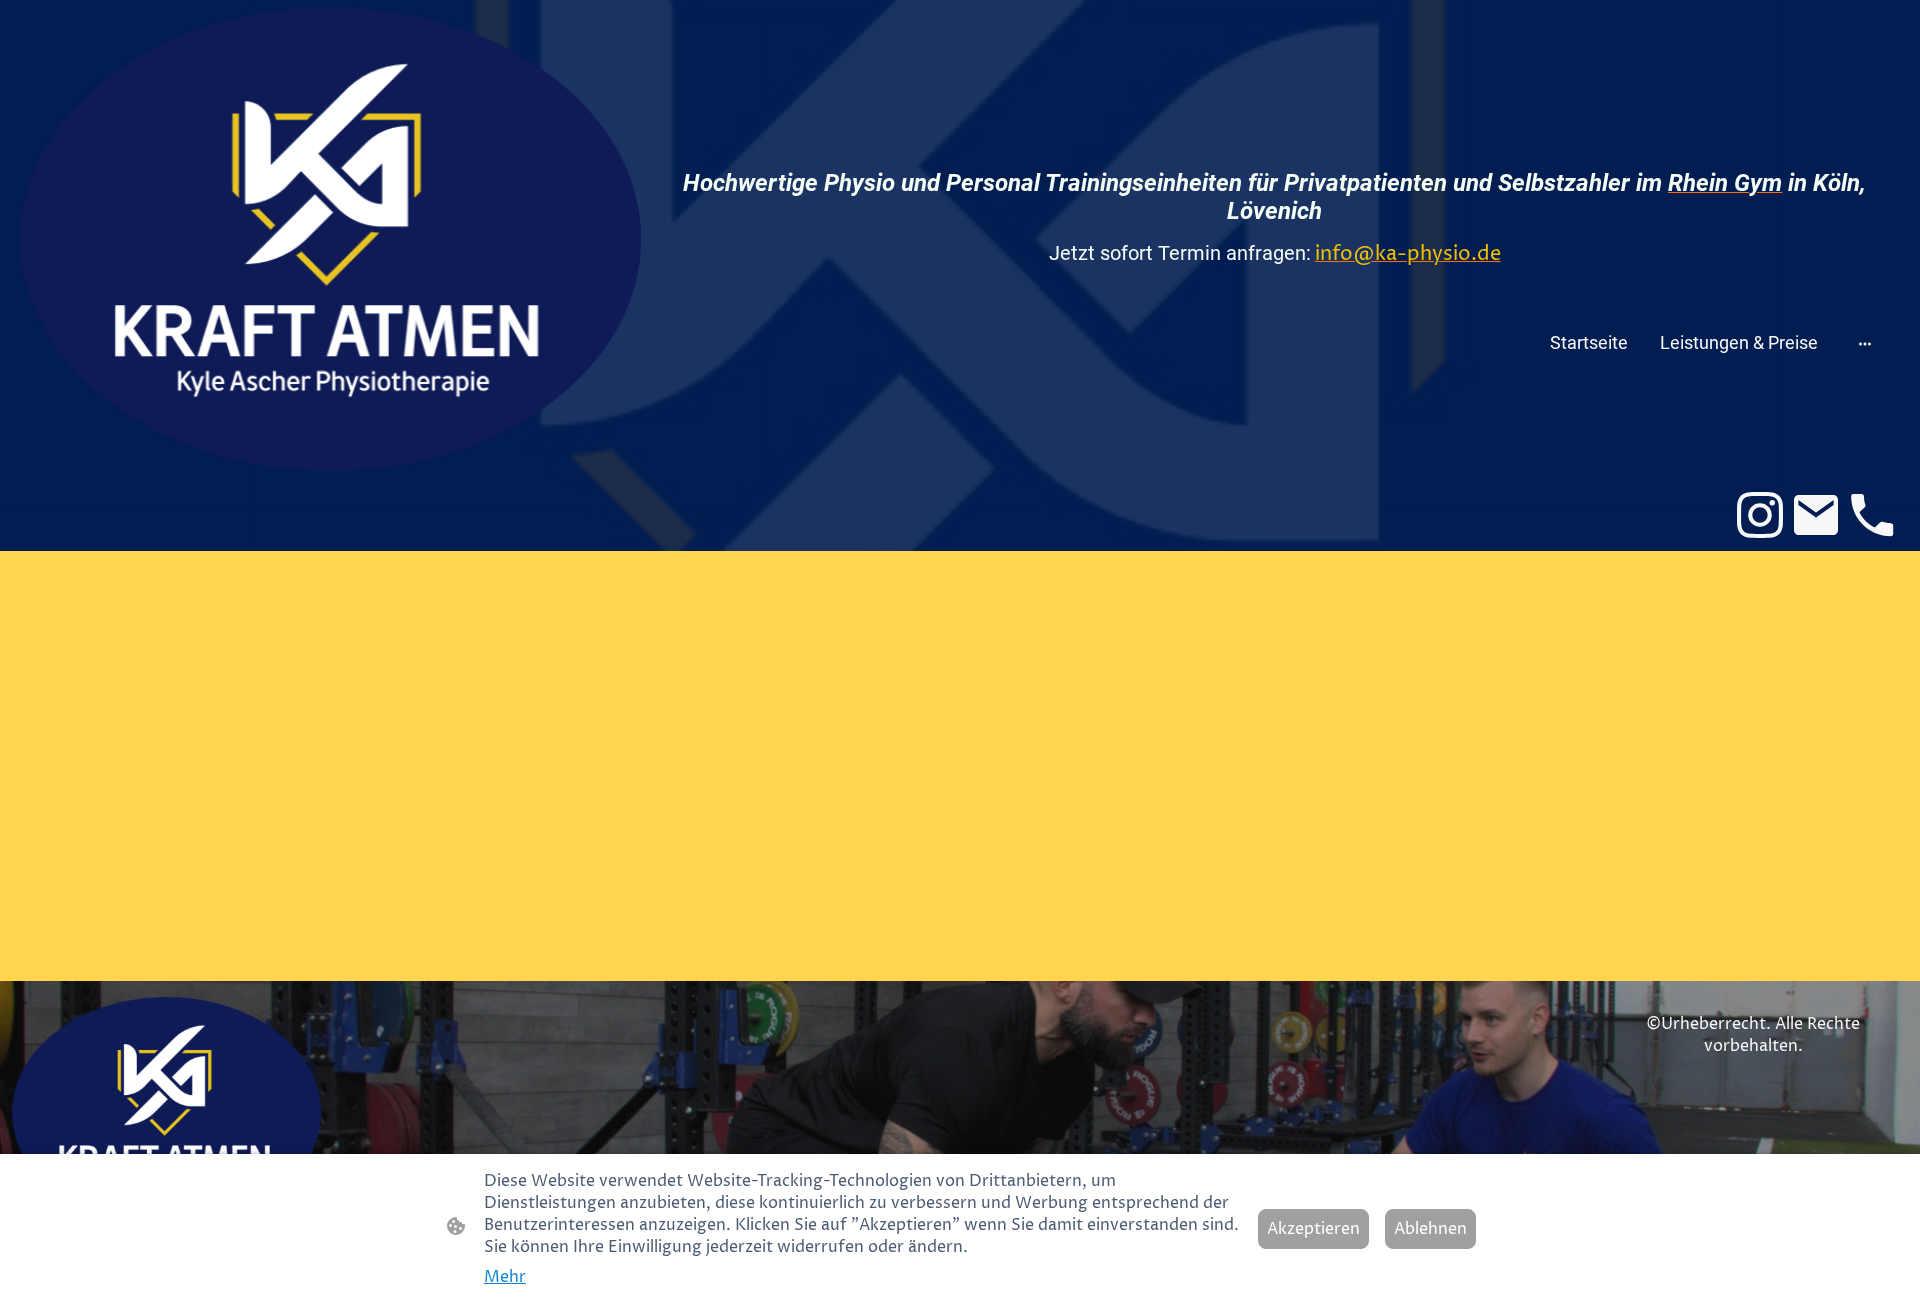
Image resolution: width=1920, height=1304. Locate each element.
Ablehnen (1430, 1229)
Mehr (505, 1277)
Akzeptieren (1313, 1229)
